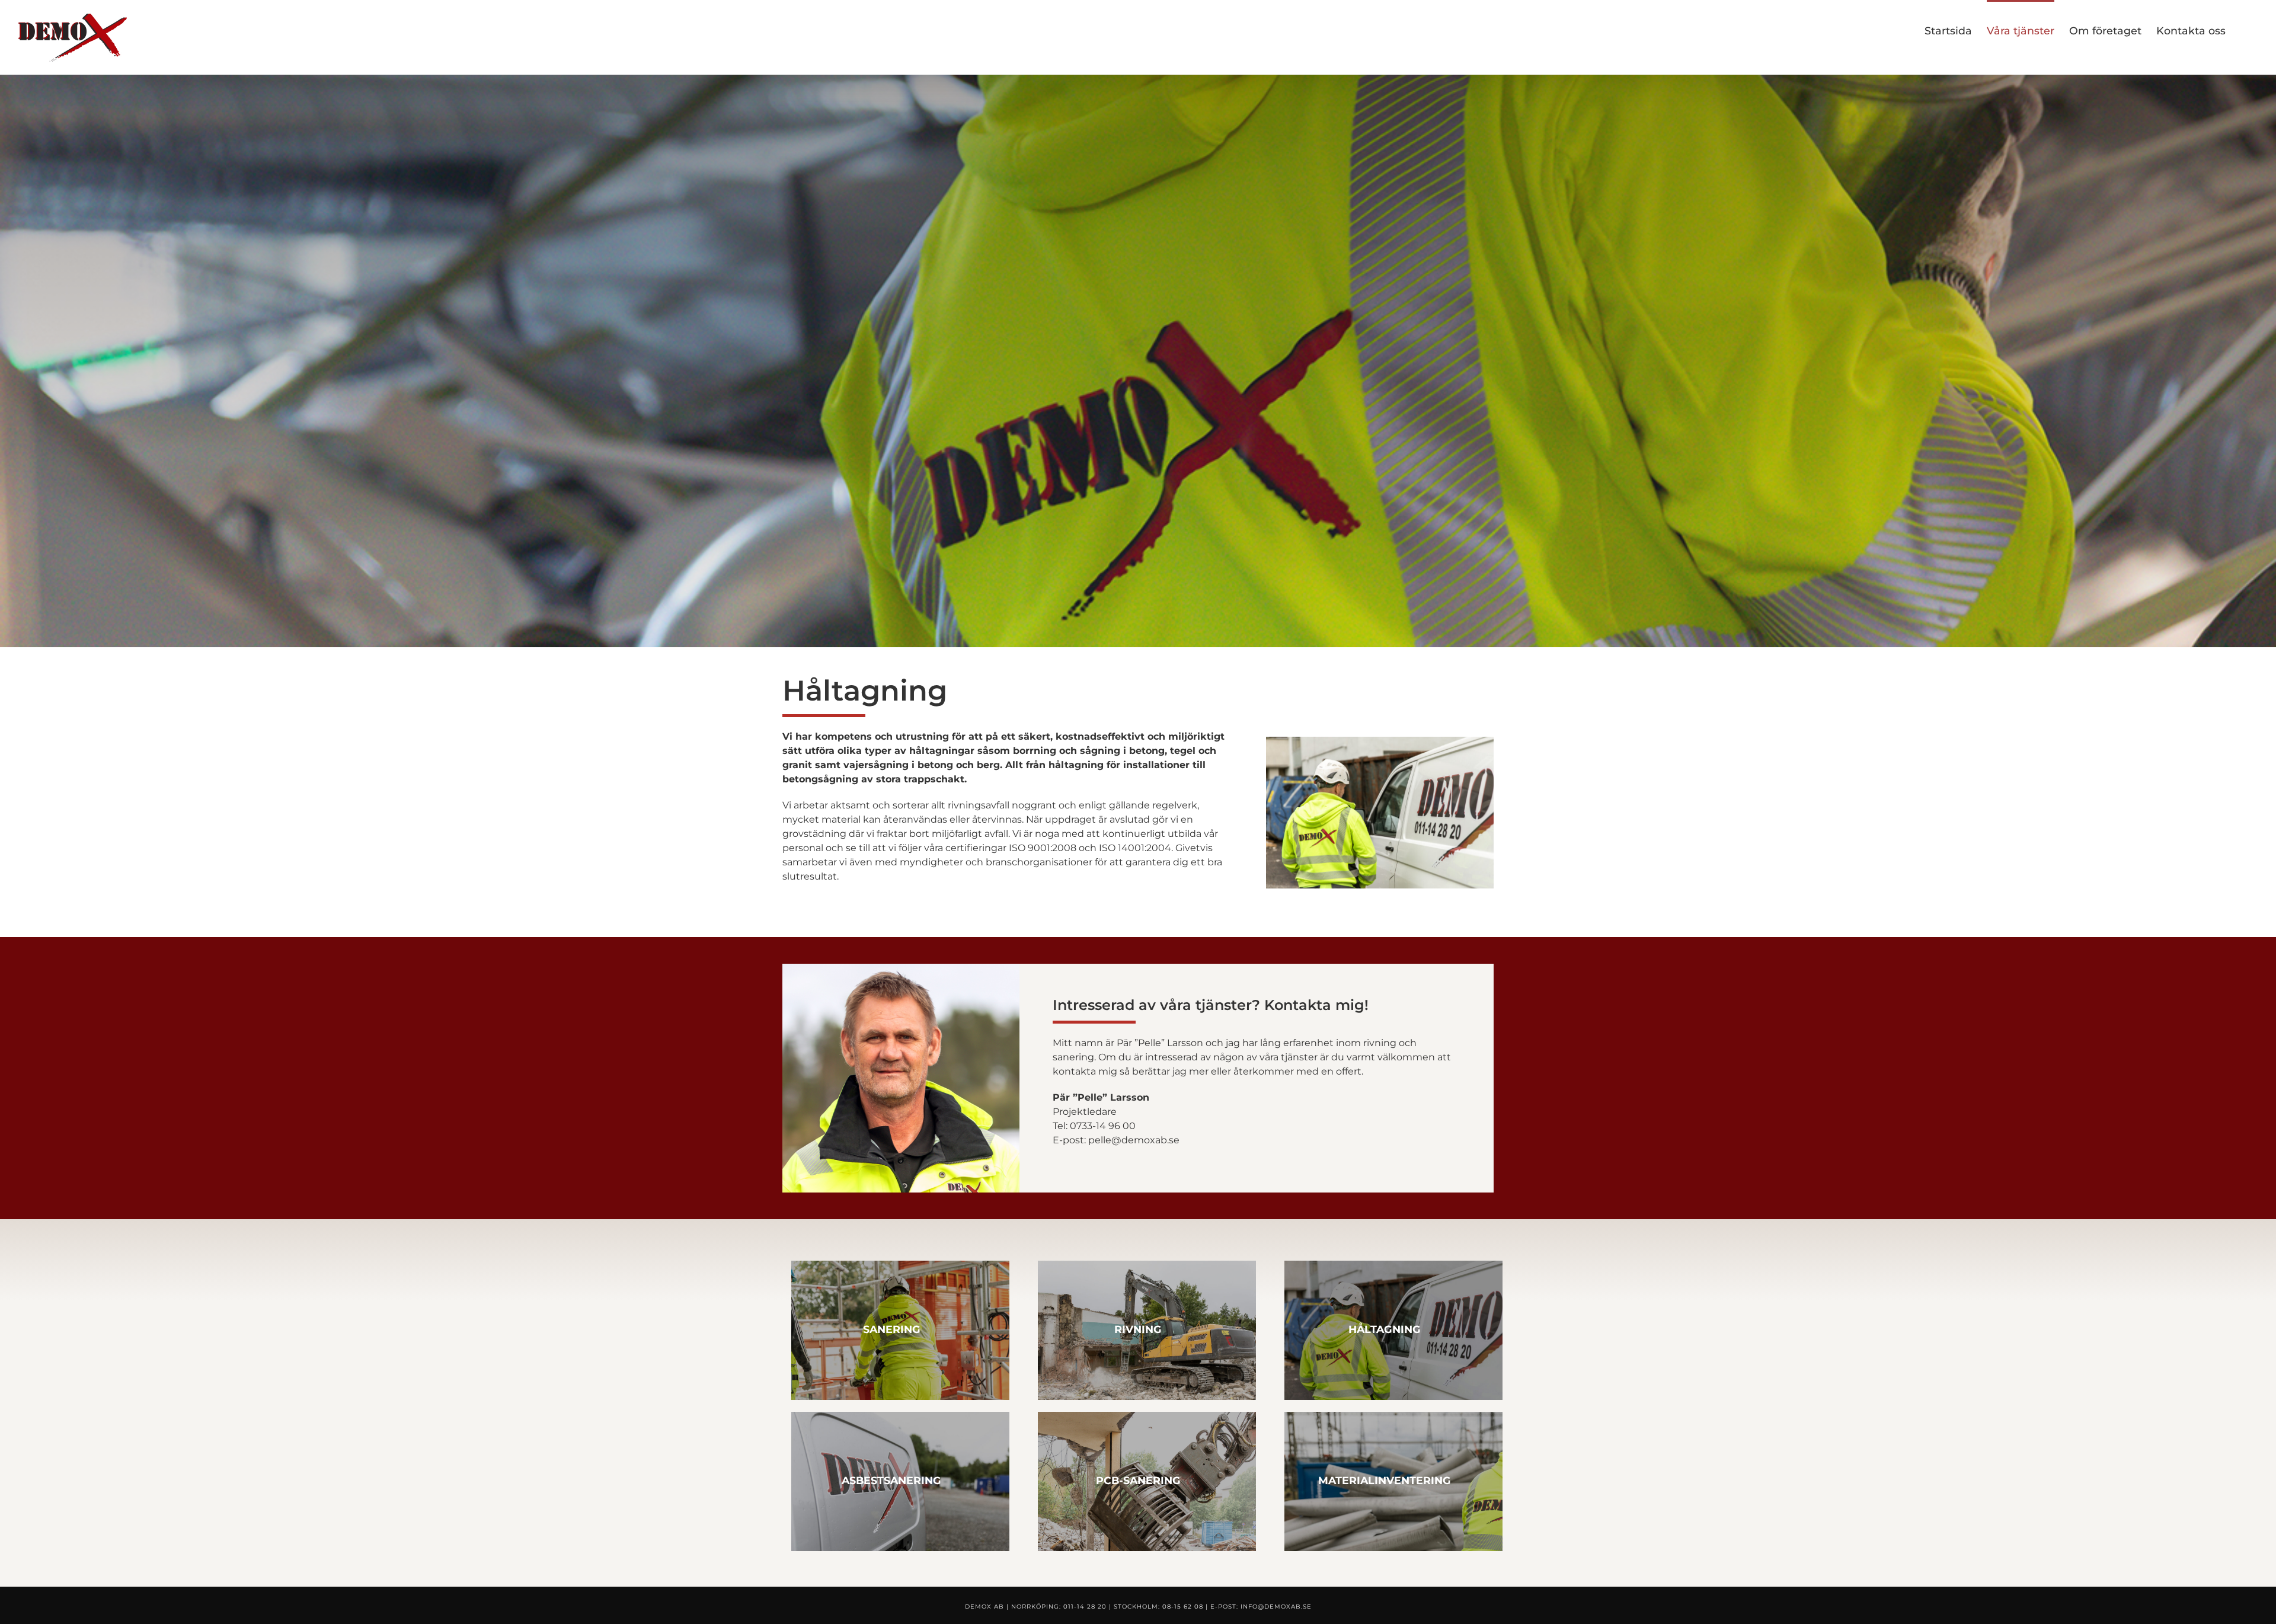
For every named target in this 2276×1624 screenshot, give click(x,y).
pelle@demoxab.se (1134, 1140)
